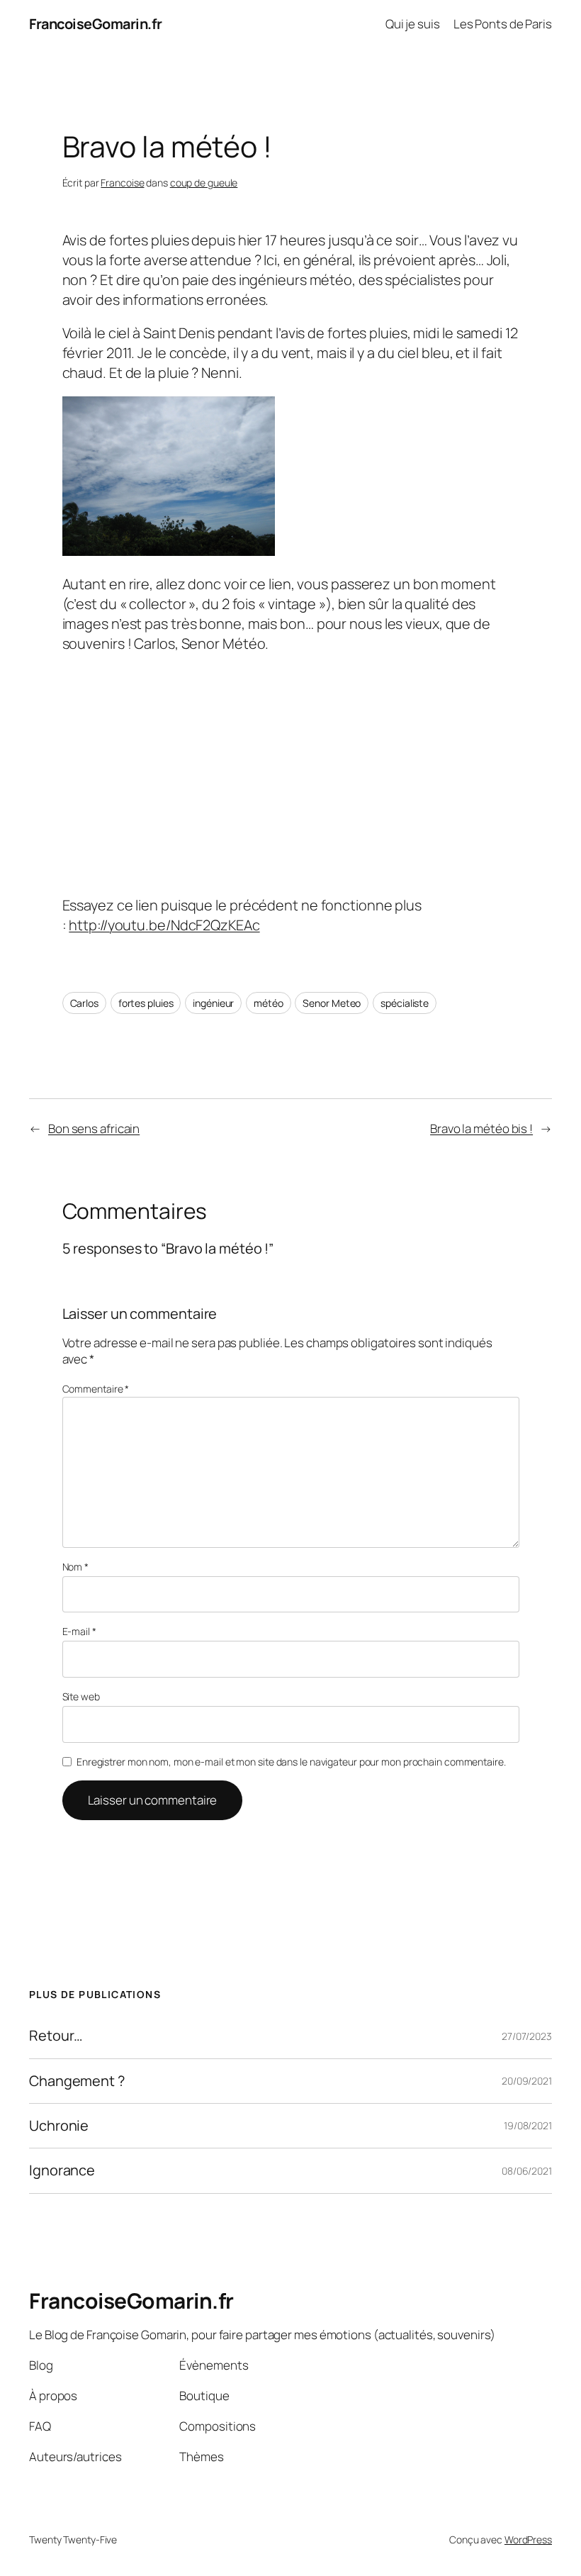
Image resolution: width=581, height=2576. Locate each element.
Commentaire (96, 1389)
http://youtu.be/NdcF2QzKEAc (164, 925)
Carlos (84, 1003)
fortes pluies (146, 1003)
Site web (81, 1696)
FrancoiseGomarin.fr (96, 24)
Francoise (122, 183)
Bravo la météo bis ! (481, 1128)
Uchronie (59, 2126)
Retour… (56, 2036)
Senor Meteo (332, 1003)
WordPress (528, 2539)
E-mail (79, 1631)
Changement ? (77, 2081)
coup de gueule (204, 183)
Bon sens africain (94, 1128)
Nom (76, 1567)
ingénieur (213, 1003)
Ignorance (62, 2170)
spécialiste (405, 1003)
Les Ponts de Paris (503, 24)
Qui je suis (413, 24)
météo (269, 1003)
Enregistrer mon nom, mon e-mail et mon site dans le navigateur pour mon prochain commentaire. (291, 1762)
